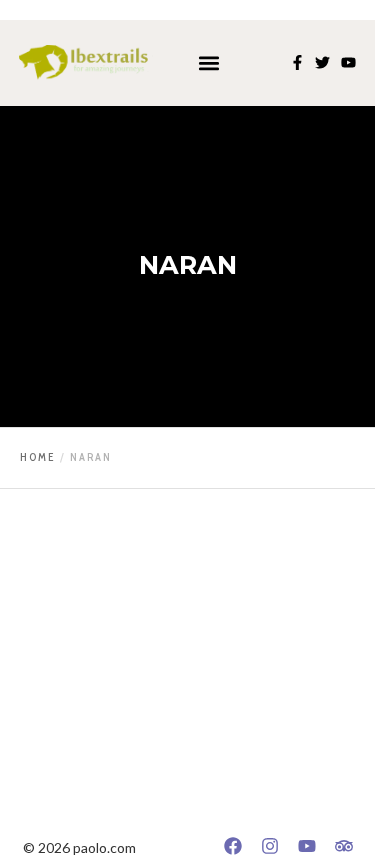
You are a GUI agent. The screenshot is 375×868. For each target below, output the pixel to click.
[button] (208, 62)
